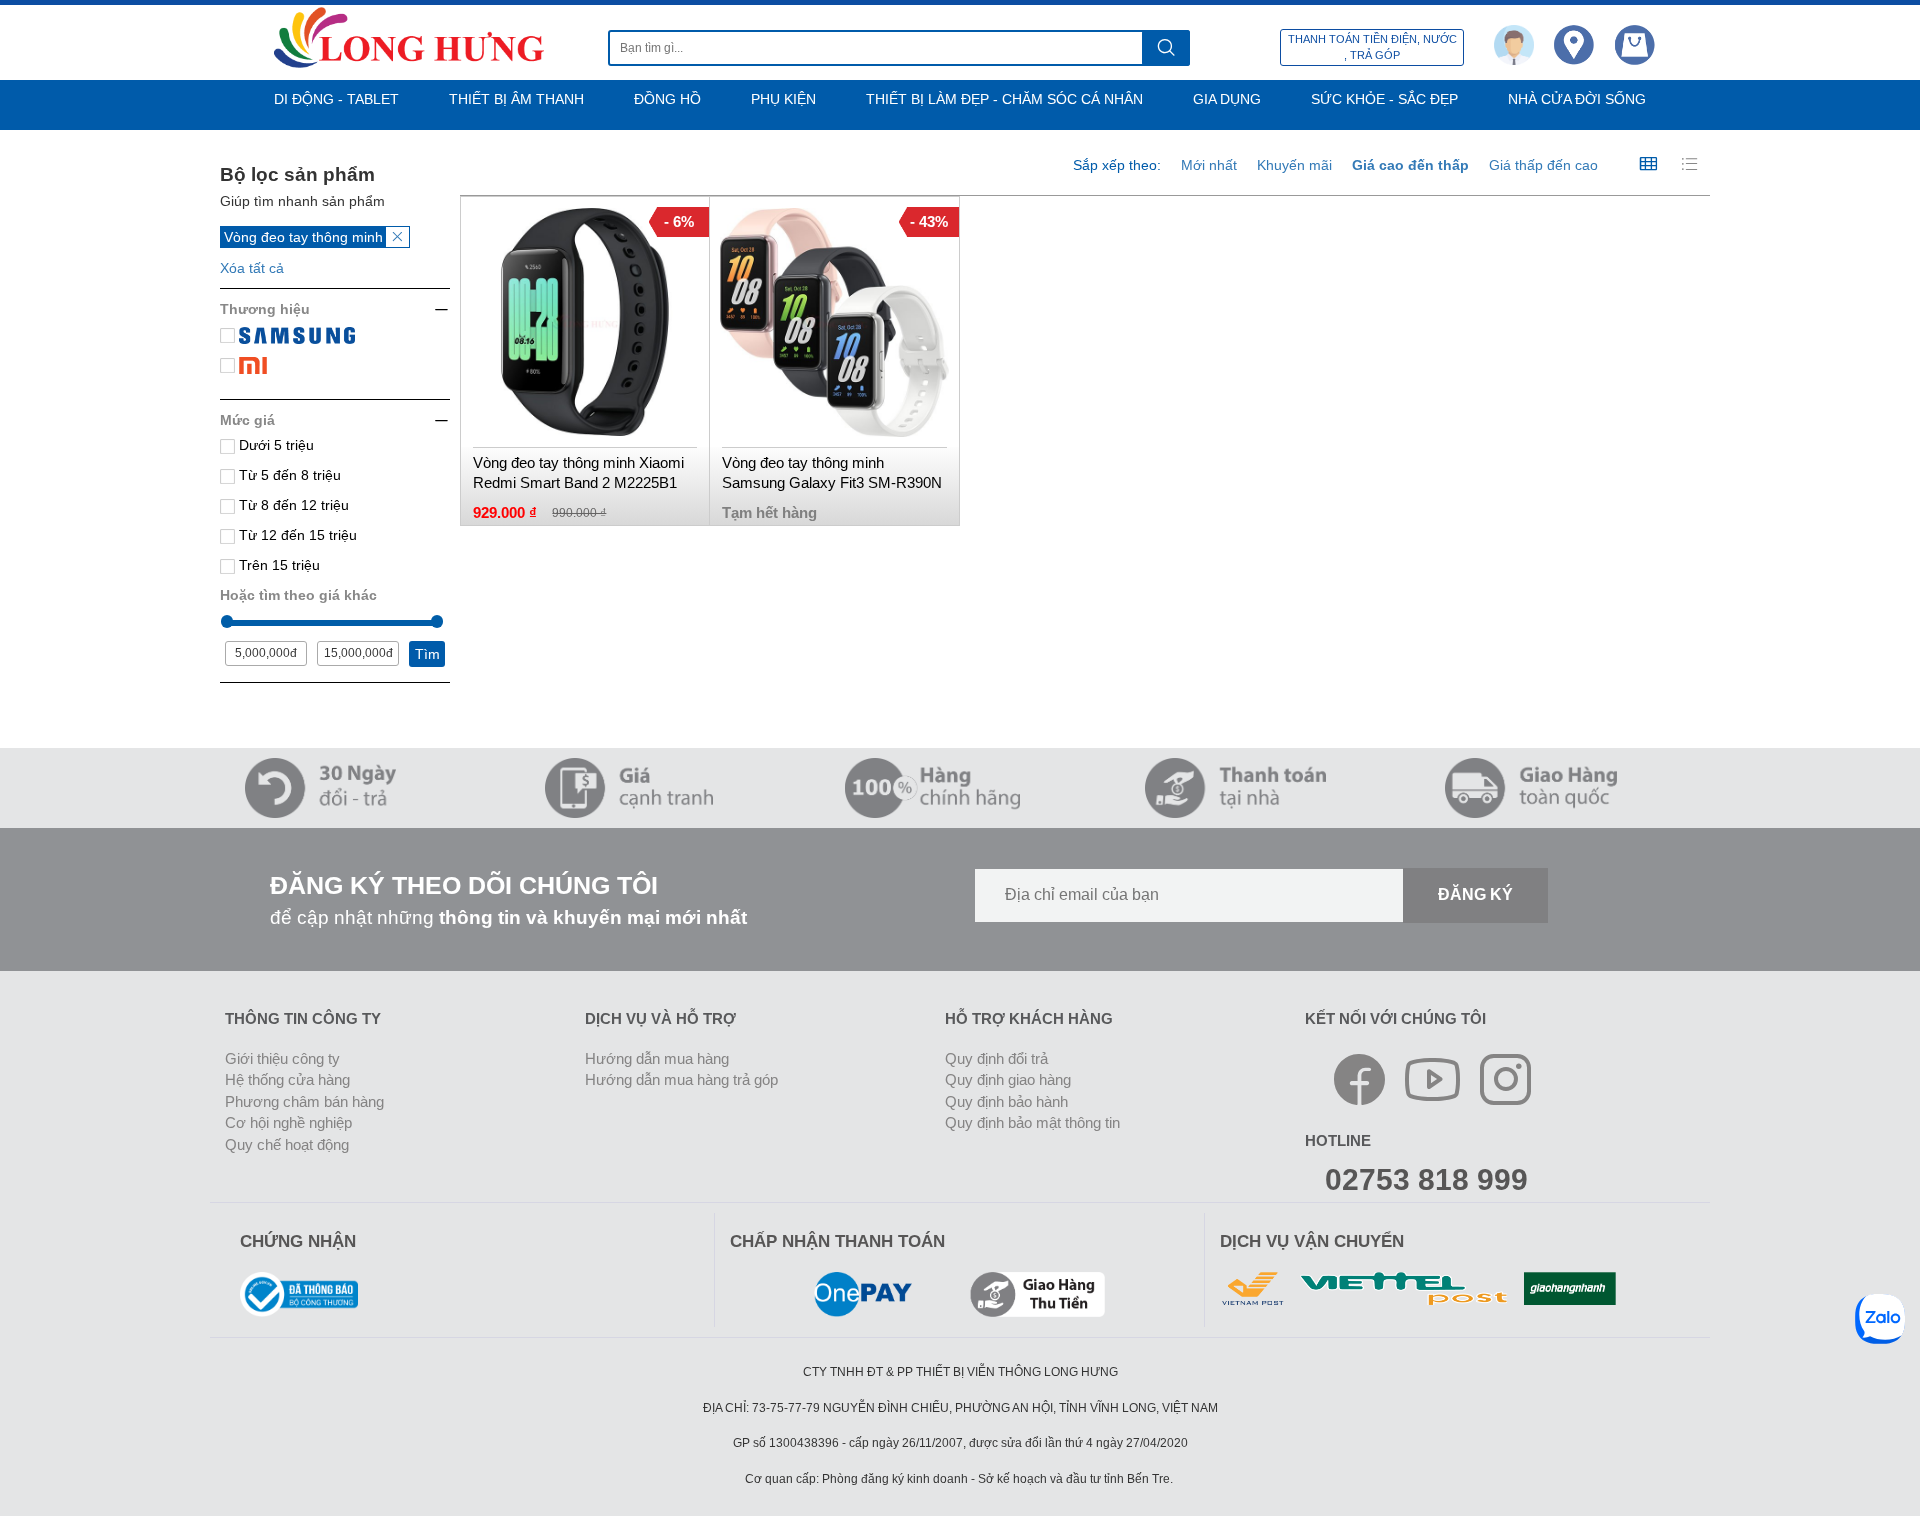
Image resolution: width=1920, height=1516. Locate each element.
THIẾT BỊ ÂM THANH (516, 99)
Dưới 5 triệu (274, 445)
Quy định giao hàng (1008, 1079)
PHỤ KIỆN (783, 99)
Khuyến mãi (1294, 165)
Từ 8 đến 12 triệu (292, 505)
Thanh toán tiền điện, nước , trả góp (1372, 47)
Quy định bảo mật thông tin (1032, 1122)
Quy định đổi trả (996, 1058)
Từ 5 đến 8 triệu (288, 475)
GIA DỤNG (1227, 99)
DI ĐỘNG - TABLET (336, 99)
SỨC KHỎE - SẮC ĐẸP (1384, 99)
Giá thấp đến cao (1543, 165)
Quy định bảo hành (1006, 1101)
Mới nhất (1209, 165)
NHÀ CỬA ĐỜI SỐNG (1577, 99)
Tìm (427, 654)
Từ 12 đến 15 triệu (296, 535)
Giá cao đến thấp (1410, 165)
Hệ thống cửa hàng (287, 1079)
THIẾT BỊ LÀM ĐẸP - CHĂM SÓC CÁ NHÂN (1004, 99)
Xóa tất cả (252, 268)
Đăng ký (1475, 894)
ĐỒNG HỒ (667, 99)
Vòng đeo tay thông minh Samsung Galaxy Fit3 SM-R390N (832, 472)
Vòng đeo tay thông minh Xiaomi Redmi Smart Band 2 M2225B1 (578, 472)
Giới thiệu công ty (282, 1058)
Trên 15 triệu (277, 565)
